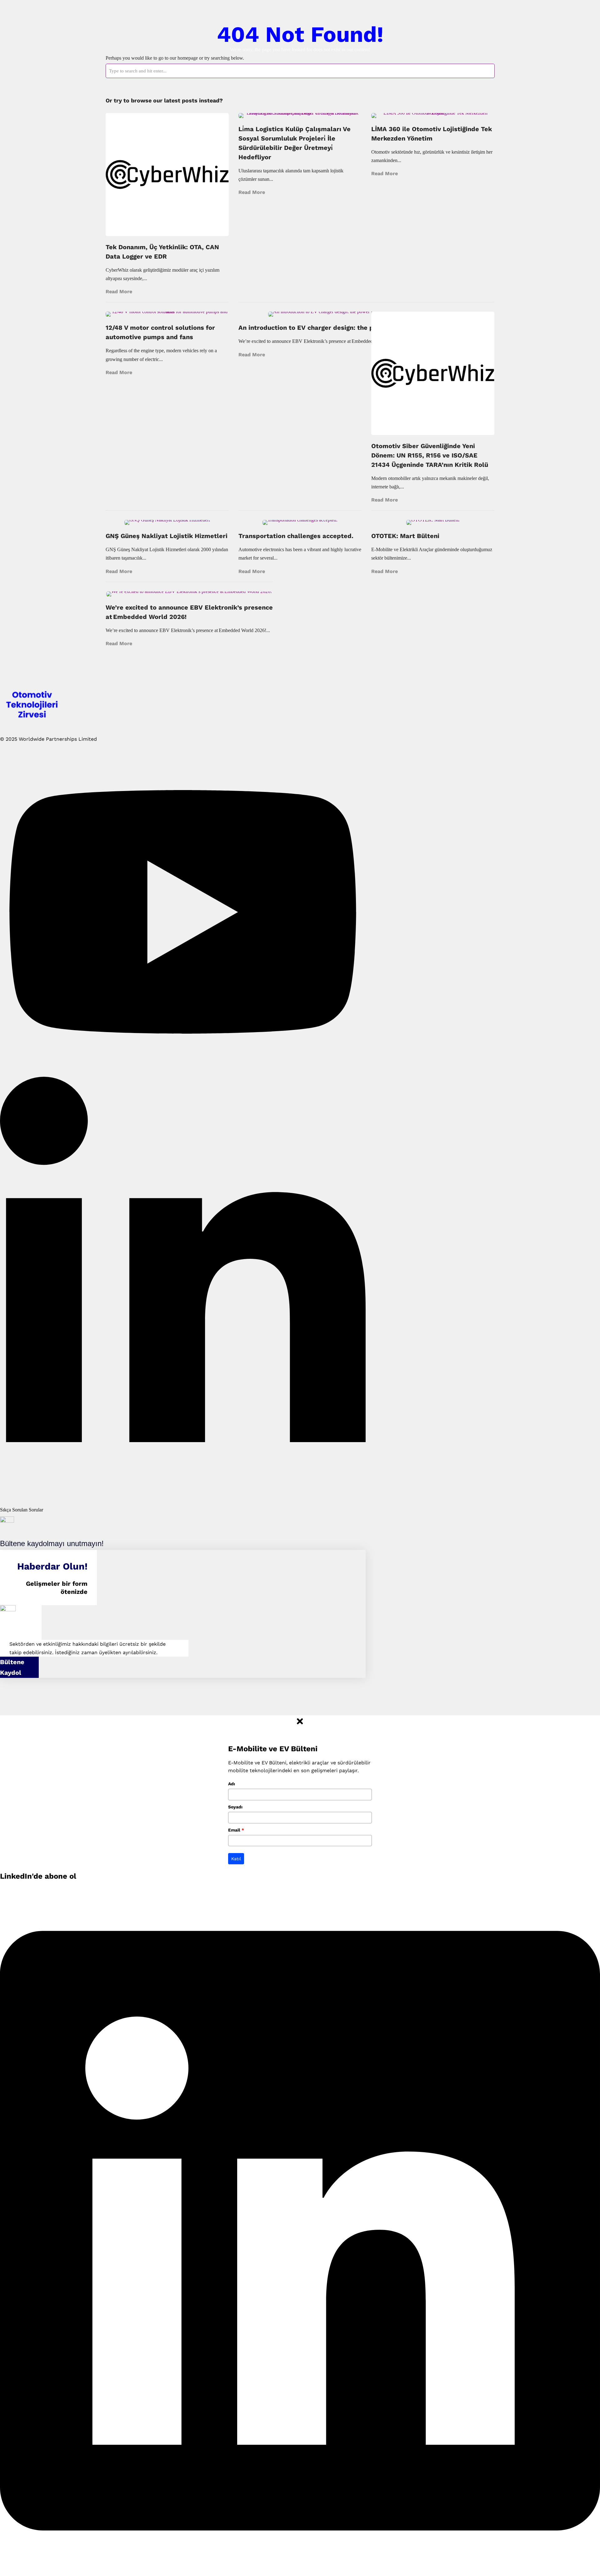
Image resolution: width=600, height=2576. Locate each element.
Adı (232, 1784)
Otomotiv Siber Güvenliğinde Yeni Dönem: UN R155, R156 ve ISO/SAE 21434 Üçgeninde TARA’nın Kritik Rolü (430, 455)
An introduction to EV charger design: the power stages (326, 328)
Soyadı (235, 1807)
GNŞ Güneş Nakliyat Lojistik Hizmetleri (167, 536)
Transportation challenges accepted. (296, 536)
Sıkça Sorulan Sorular (22, 1510)
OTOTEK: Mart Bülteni (405, 536)
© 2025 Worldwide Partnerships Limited (48, 739)
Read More (119, 292)
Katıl (236, 1859)
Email (236, 1830)
